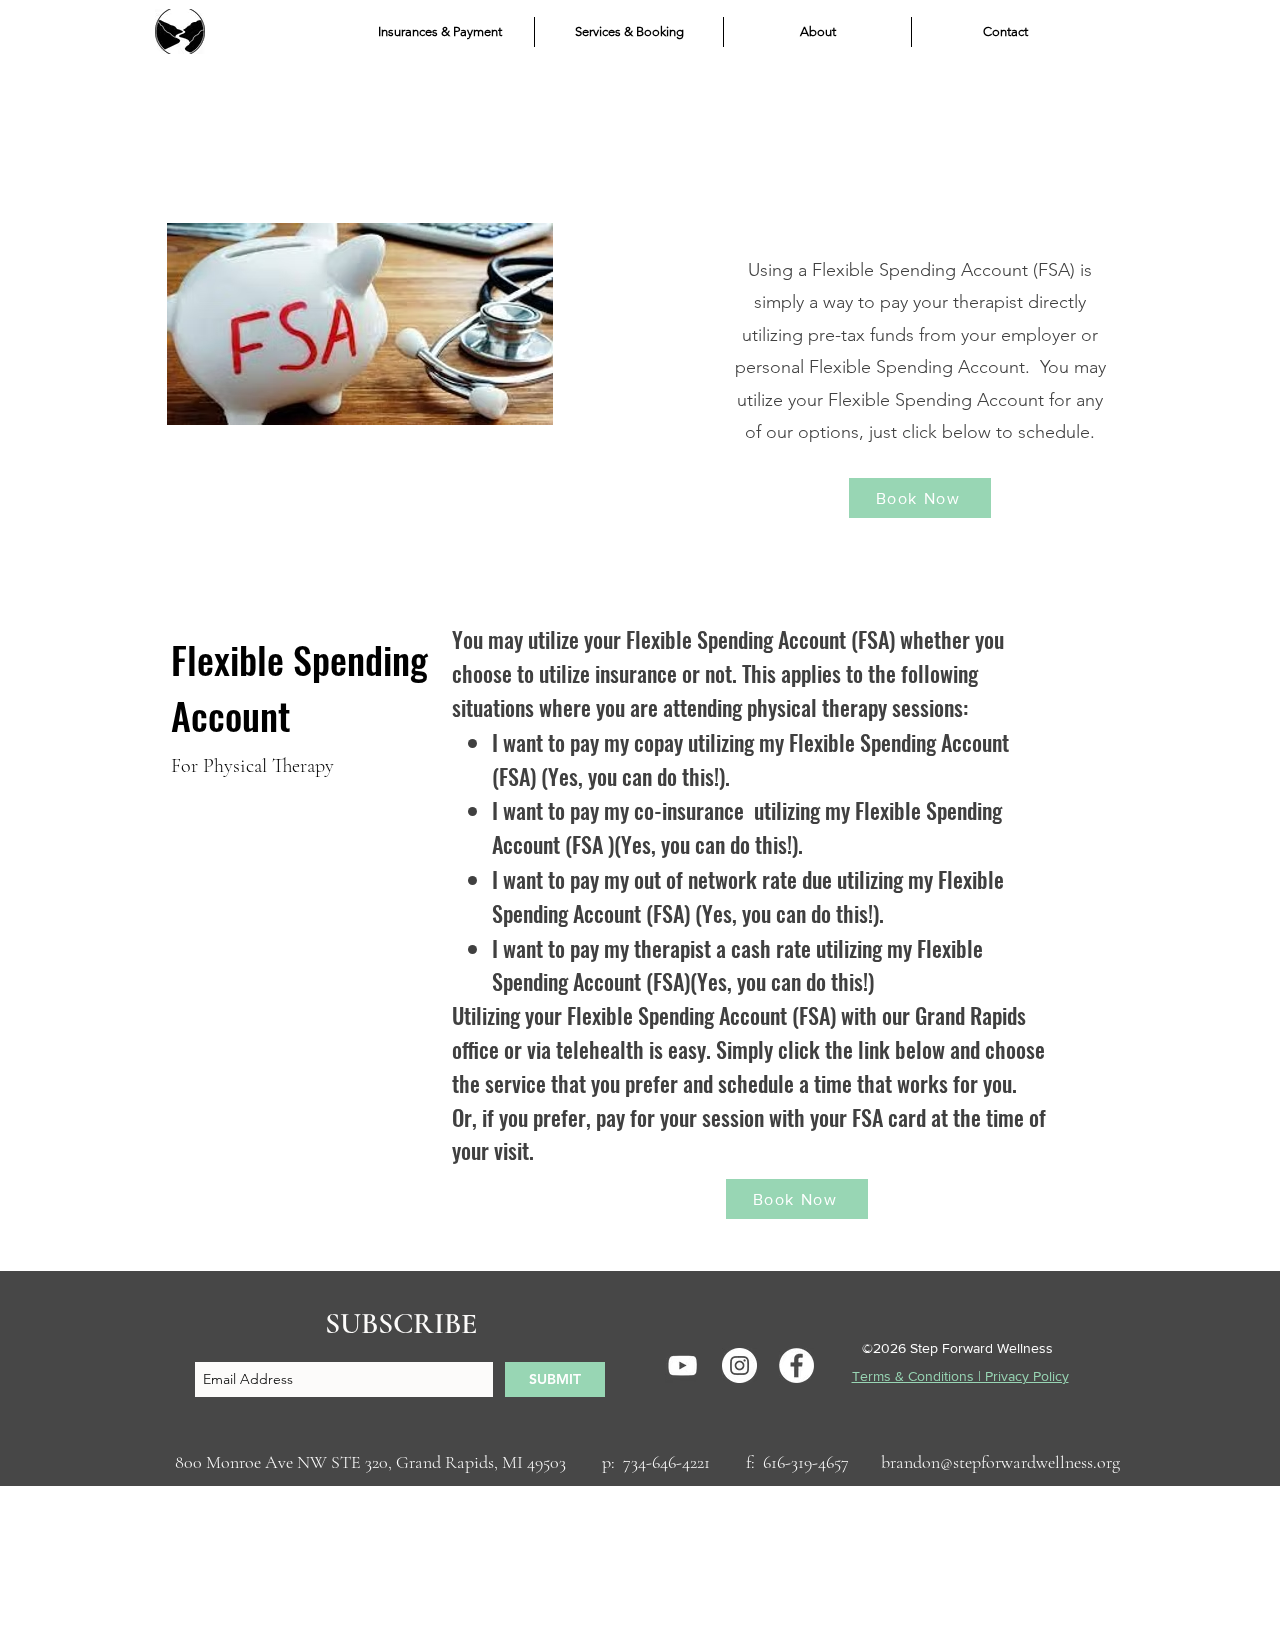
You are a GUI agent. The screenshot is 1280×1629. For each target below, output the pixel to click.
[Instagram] (739, 1365)
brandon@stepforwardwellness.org (1000, 1462)
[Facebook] (796, 1365)
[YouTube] (682, 1365)
